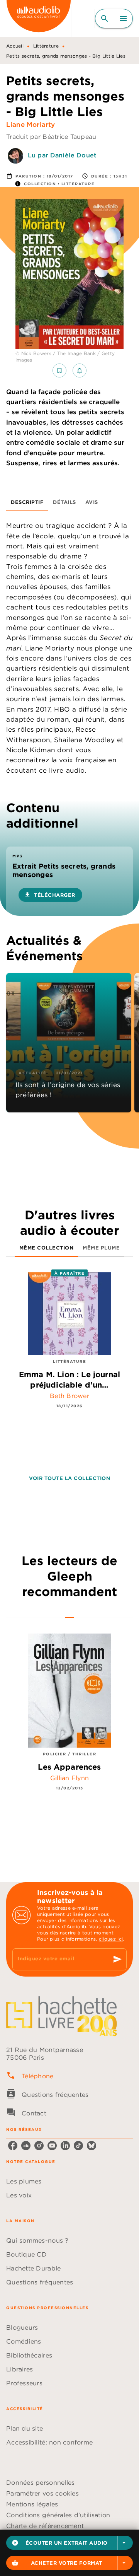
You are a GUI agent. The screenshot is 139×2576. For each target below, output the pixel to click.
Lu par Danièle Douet (62, 155)
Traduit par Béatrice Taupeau (51, 137)
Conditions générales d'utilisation (58, 2515)
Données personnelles (40, 2482)
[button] (69, 2543)
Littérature (46, 46)
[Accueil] (39, 18)
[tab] (27, 502)
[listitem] (13, 2146)
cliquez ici (111, 1939)
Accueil (15, 46)
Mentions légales (32, 2504)
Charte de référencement (45, 2526)
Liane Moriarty (31, 125)
